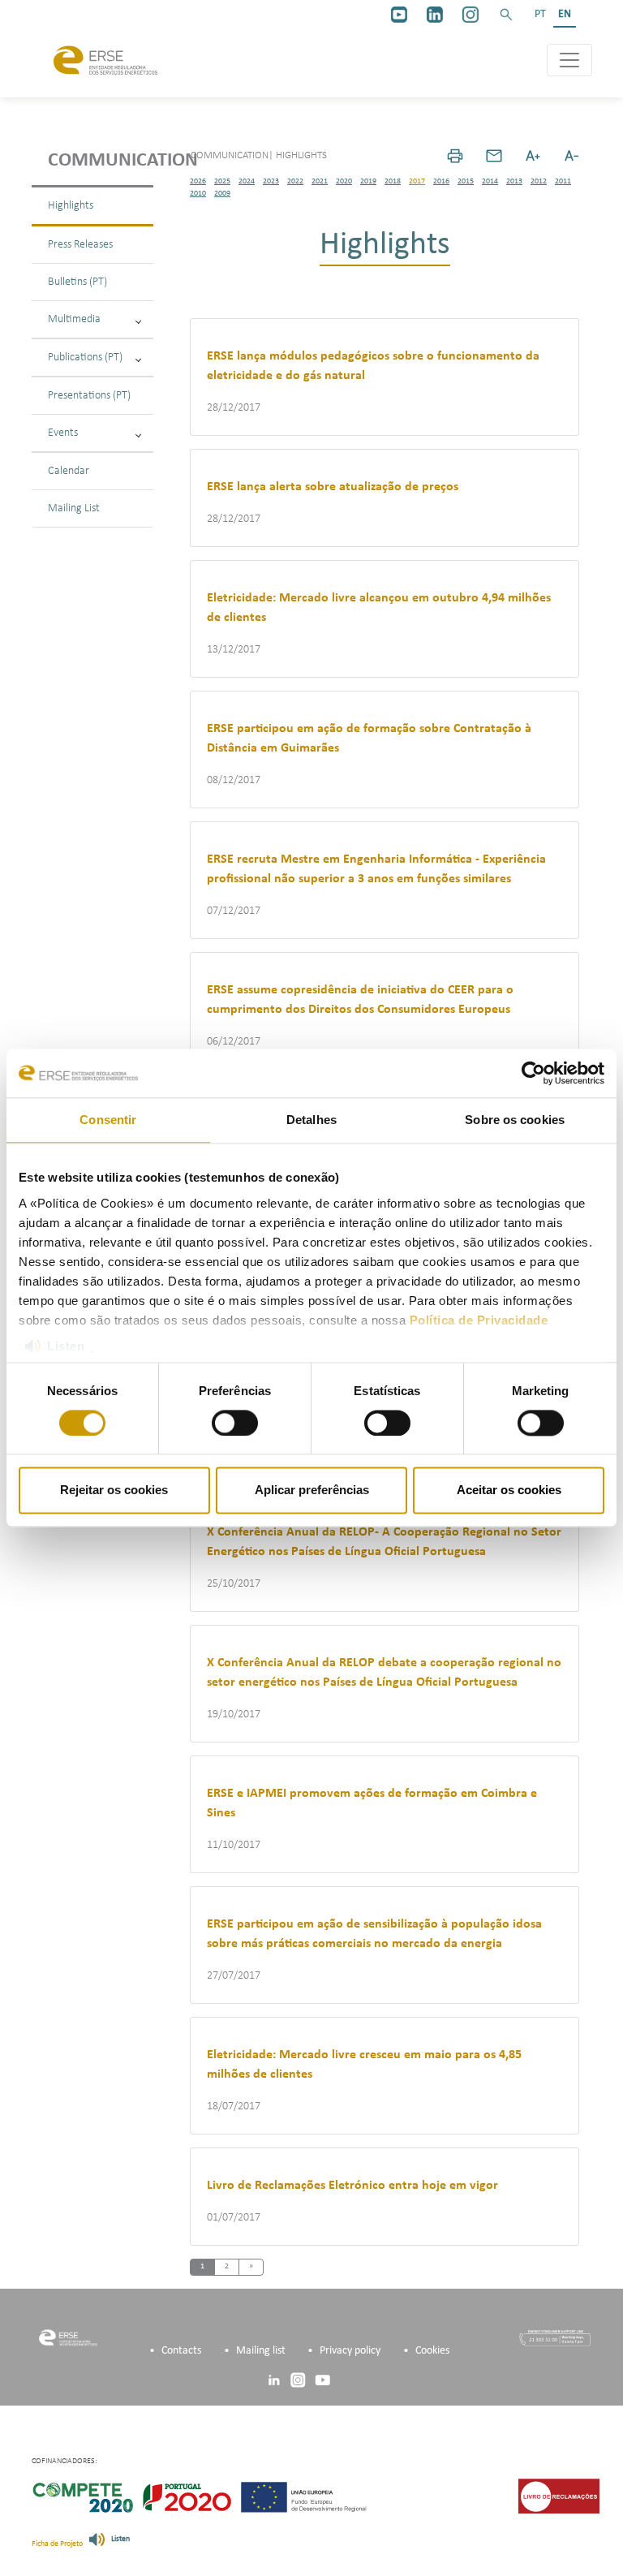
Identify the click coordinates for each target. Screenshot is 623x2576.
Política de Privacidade (479, 1320)
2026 (198, 181)
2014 (490, 181)
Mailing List (74, 508)
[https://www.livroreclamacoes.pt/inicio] (559, 2496)
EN (565, 14)
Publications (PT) (85, 358)
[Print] (455, 156)
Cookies (432, 2351)
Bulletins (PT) (77, 282)
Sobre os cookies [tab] (515, 1120)
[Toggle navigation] (569, 60)
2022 (295, 181)
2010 (198, 194)
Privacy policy (350, 2351)
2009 (222, 194)
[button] (506, 15)
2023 (271, 181)
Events (63, 433)
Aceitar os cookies (509, 1490)
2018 (393, 181)
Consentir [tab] (108, 1120)
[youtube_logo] (399, 15)
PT (540, 14)
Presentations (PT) (89, 396)
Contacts (181, 2351)
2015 (466, 181)
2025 (222, 181)
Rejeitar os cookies (114, 1490)
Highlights (71, 206)
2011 (563, 181)
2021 (320, 181)
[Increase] (533, 156)
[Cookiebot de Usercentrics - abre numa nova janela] (533, 1073)
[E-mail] (494, 156)
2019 (368, 181)
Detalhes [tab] (311, 1120)
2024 (247, 181)
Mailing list (261, 2351)
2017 (417, 181)
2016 (441, 181)
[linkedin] (435, 15)
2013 (514, 181)
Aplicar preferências (312, 1490)
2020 (344, 181)
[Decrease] (572, 156)
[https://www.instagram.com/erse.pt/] (470, 15)
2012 (539, 181)
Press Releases (80, 245)
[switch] (235, 1423)
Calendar (69, 471)
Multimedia (74, 319)
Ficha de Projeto (57, 2544)
